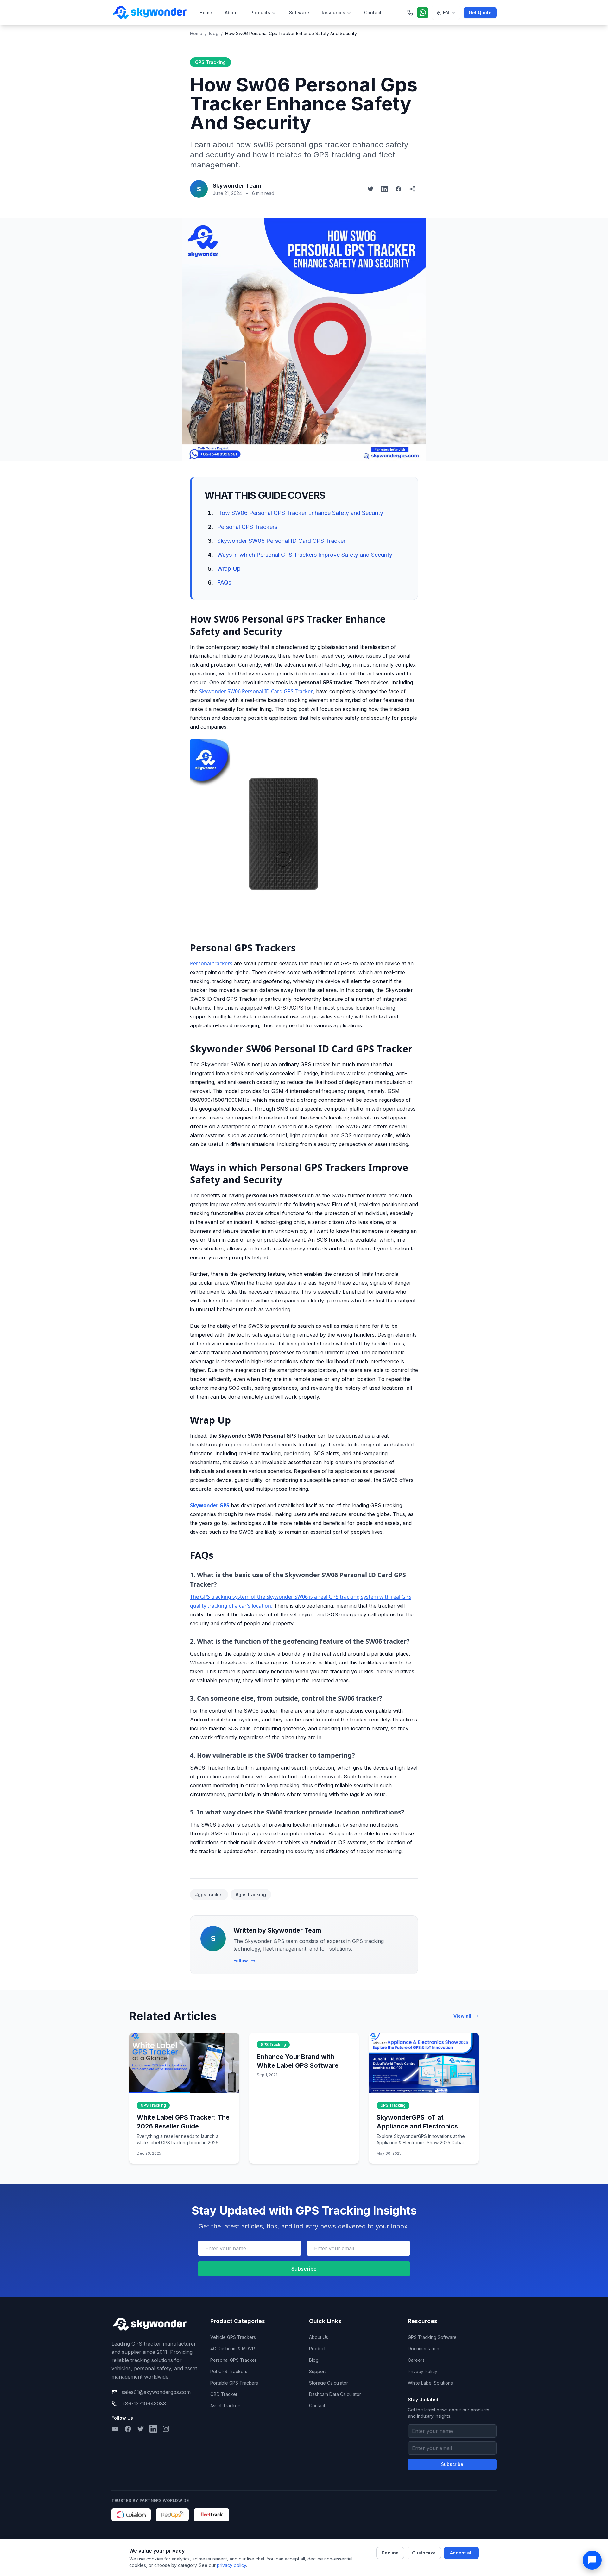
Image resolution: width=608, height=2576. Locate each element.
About (231, 13)
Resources (333, 13)
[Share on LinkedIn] (384, 189)
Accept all (461, 2553)
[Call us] (410, 13)
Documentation (424, 2349)
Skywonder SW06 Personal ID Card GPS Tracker (281, 541)
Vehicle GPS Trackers (233, 2337)
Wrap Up (229, 569)
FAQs (224, 583)
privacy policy (231, 2565)
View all (462, 2016)
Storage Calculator (329, 2383)
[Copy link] (412, 189)
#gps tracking (251, 1894)
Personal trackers (211, 963)
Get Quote (480, 13)
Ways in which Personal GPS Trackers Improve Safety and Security (305, 555)
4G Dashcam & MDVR (233, 2349)
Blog (214, 33)
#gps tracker (209, 1894)
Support (317, 2371)
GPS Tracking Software (432, 2337)
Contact (373, 13)
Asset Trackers (226, 2406)
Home (206, 13)
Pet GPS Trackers (229, 2371)
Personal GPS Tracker (233, 2360)
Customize (424, 2553)
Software (299, 13)
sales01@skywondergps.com (156, 2392)
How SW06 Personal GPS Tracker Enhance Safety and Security (300, 513)
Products (260, 13)
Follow (241, 1961)
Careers (416, 2360)
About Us (319, 2337)
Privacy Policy (423, 2371)
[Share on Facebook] (398, 189)
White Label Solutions (430, 2383)
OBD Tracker (224, 2394)
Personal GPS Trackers (247, 527)
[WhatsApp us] (423, 13)
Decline (390, 2553)
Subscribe (304, 2269)
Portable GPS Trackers (234, 2383)
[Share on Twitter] (370, 189)
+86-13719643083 (144, 2404)
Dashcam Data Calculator (335, 2394)
